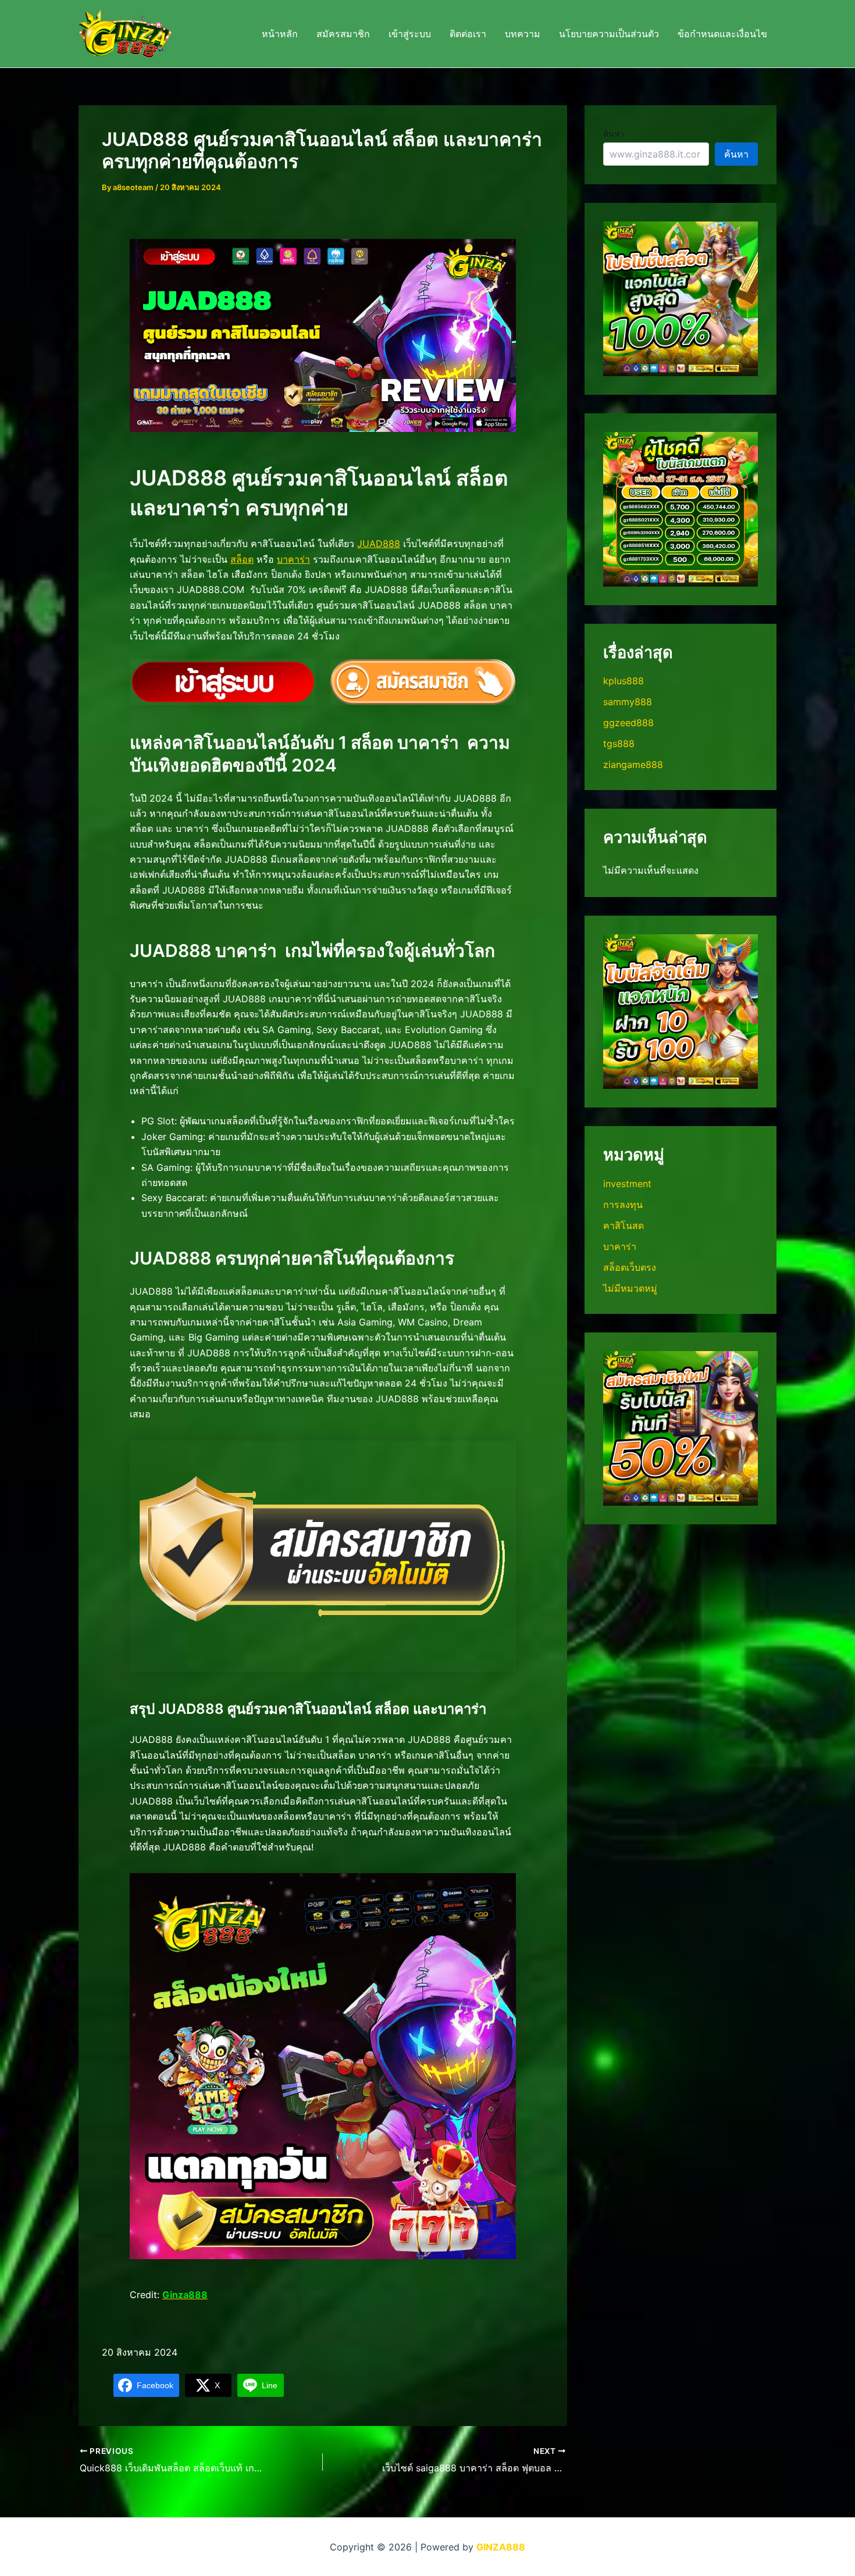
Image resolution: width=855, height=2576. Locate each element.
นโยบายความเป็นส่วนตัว (609, 34)
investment (627, 1184)
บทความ (523, 34)
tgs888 (619, 744)
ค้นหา (614, 133)
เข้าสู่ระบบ (410, 34)
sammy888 (628, 702)
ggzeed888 (628, 723)
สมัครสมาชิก (343, 34)
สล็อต (242, 559)
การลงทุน (623, 1205)
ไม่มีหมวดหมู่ (630, 1288)
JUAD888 (379, 544)
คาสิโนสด (624, 1226)
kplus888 (624, 681)
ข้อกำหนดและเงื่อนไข (722, 34)
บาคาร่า (293, 559)
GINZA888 (501, 2547)
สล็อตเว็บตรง (630, 1267)
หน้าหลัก (280, 34)
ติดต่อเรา (468, 34)
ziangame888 (633, 764)
